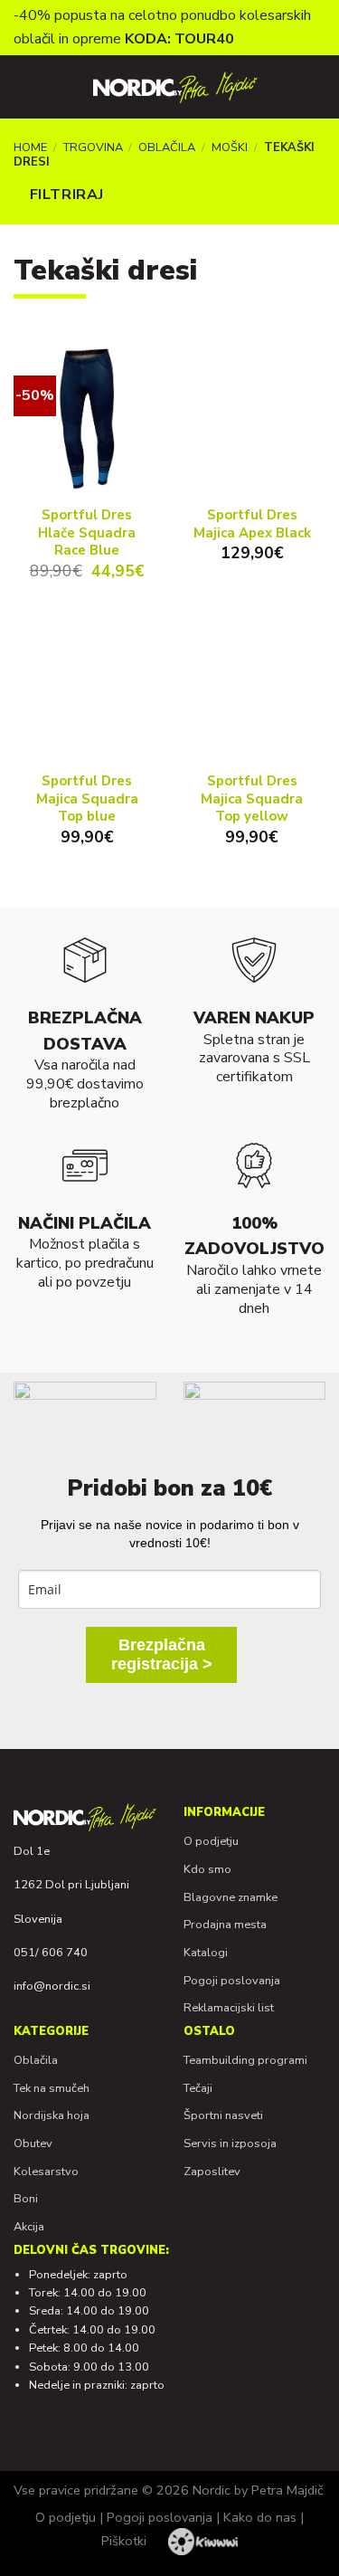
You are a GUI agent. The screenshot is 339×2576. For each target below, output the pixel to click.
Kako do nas (260, 2517)
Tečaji (198, 2088)
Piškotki (124, 2541)
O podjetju (211, 1841)
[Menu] (24, 87)
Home (30, 147)
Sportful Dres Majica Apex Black (252, 524)
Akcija (29, 2227)
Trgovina (93, 147)
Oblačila (167, 147)
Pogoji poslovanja (232, 1981)
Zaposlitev (212, 2172)
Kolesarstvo (46, 2172)
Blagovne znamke (231, 1897)
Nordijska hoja (52, 2115)
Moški (230, 147)
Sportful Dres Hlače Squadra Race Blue (87, 533)
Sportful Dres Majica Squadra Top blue (87, 799)
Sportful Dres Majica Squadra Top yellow (252, 799)
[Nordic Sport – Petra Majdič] (175, 87)
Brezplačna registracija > (162, 1654)
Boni (26, 2199)
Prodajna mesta (225, 1925)
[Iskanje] (55, 87)
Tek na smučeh (52, 2088)
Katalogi (206, 1953)
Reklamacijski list (229, 2008)
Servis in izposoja (230, 2143)
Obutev (33, 2143)
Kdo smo (207, 1869)
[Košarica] (308, 87)
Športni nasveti (223, 2115)
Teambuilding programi (245, 2060)
